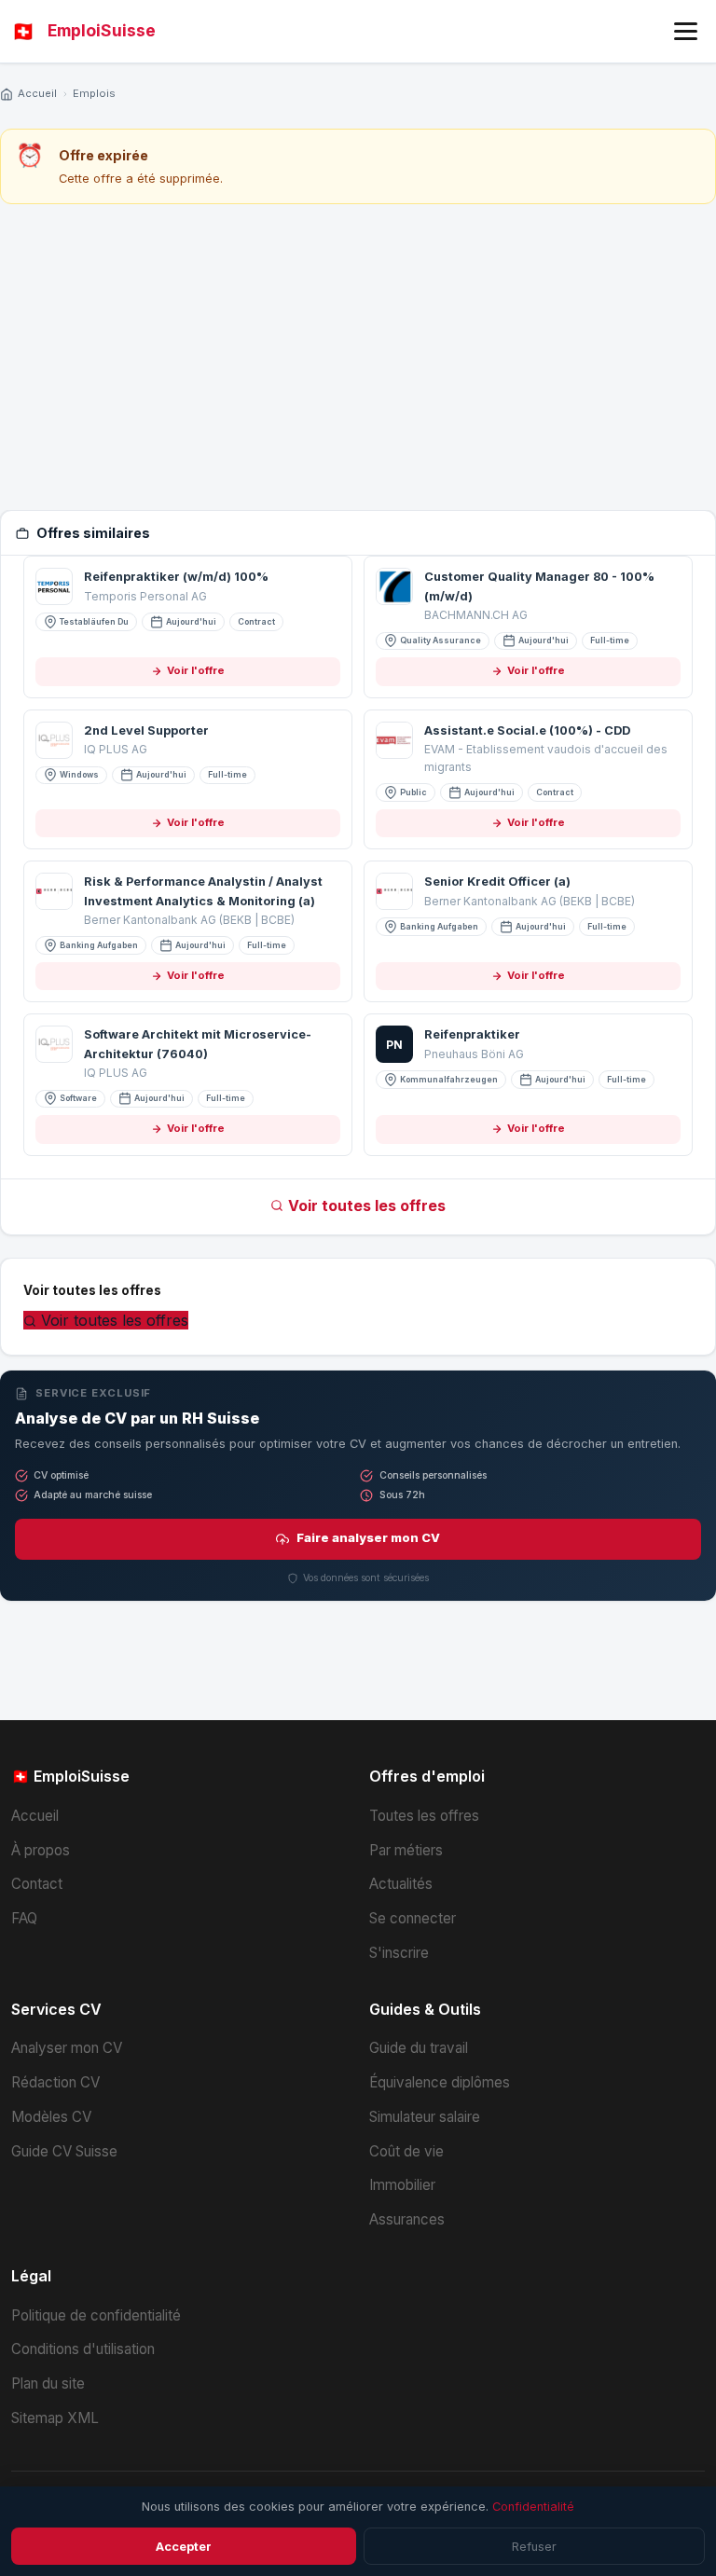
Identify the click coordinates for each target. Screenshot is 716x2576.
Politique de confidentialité (96, 2315)
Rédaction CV (55, 2082)
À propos (41, 1850)
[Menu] (686, 31)
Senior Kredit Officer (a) (497, 882)
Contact (37, 1884)
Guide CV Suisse (64, 2151)
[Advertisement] (358, 357)
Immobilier (402, 2185)
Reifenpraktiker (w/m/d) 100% (176, 577)
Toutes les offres (424, 1816)
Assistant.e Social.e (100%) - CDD (527, 730)
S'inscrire (399, 1953)
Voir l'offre (196, 670)
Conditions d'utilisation (83, 2349)
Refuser (534, 2547)
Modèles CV (51, 2117)
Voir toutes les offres (367, 1205)
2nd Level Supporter (146, 730)
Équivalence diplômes (440, 2082)
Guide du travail (419, 2048)
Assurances (407, 2219)
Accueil (37, 93)
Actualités (401, 1884)
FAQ (24, 1918)
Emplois (94, 93)
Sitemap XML (55, 2418)
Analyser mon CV (67, 2048)
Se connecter (413, 1918)
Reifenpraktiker (472, 1034)
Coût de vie (406, 2151)
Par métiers (406, 1850)
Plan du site (48, 2383)
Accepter (184, 2547)
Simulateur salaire (425, 2117)
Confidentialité (533, 2507)
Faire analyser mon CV (368, 1538)
